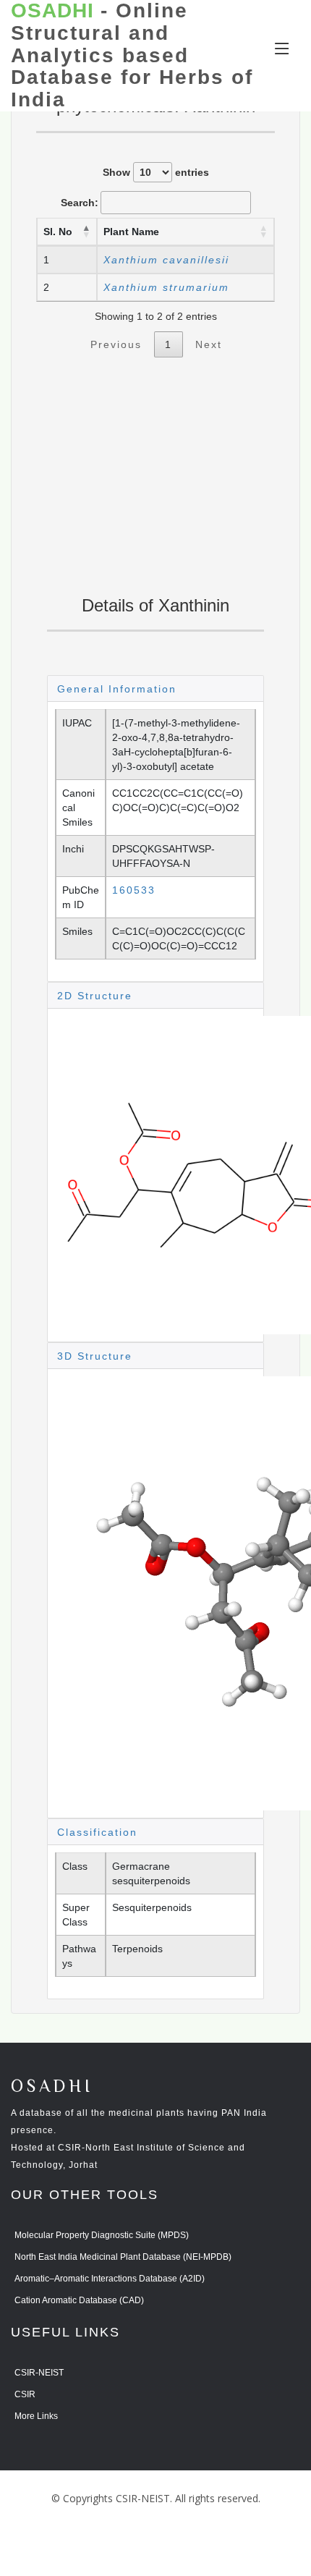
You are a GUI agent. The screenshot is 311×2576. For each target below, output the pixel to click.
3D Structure (95, 1356)
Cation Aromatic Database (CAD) (79, 2300)
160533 (134, 890)
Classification (97, 1832)
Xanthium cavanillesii (166, 260)
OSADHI (52, 2087)
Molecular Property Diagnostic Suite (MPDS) (102, 2235)
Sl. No (58, 232)
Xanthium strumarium (166, 287)
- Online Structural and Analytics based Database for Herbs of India (132, 55)
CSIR (25, 2394)
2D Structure (95, 996)
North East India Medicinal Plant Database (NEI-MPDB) (123, 2257)
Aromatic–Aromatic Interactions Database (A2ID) (110, 2279)
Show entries (156, 172)
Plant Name (131, 232)
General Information (117, 689)
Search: (80, 203)
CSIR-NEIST (39, 2373)
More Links (36, 2416)
